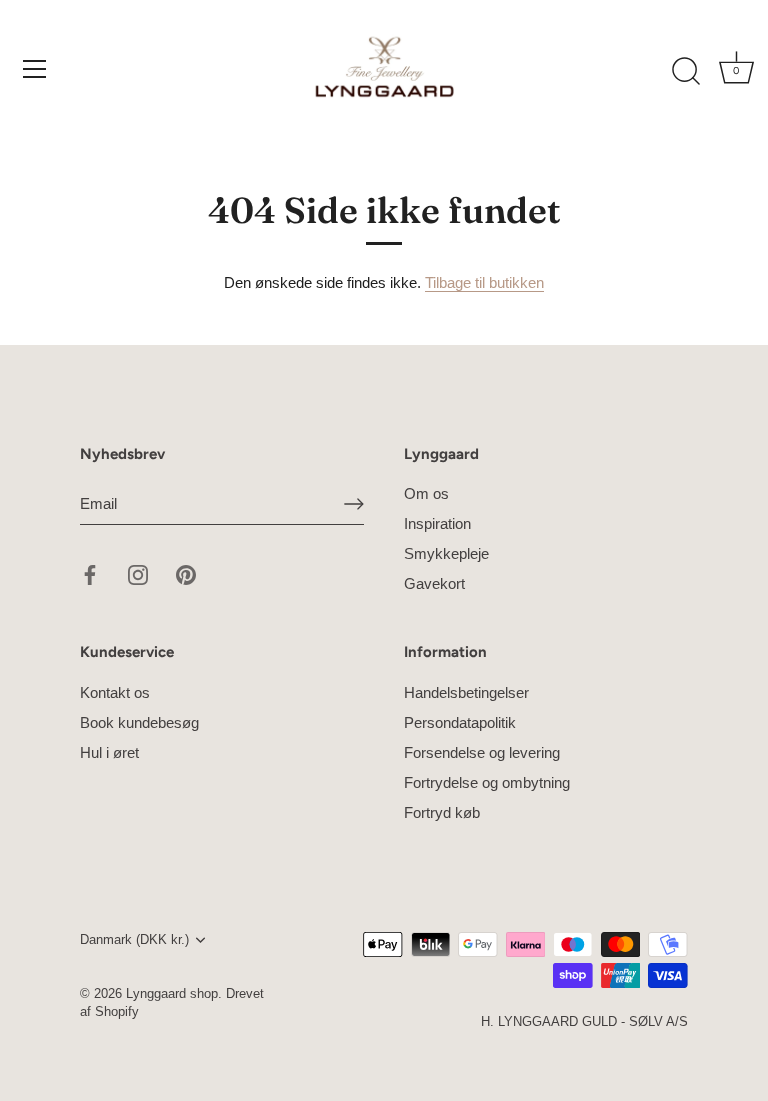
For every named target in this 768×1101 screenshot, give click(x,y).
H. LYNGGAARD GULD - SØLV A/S (584, 1021)
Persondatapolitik (460, 722)
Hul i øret (109, 752)
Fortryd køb (442, 812)
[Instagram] (138, 573)
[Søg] (686, 72)
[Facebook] (90, 573)
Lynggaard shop (172, 993)
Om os (426, 493)
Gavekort (434, 583)
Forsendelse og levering (482, 752)
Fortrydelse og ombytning (487, 782)
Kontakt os (115, 692)
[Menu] (35, 69)
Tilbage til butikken (484, 282)
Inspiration (437, 523)
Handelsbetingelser (466, 692)
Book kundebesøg (139, 722)
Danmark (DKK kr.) (134, 939)
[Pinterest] (186, 573)
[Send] (354, 504)
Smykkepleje (446, 553)
